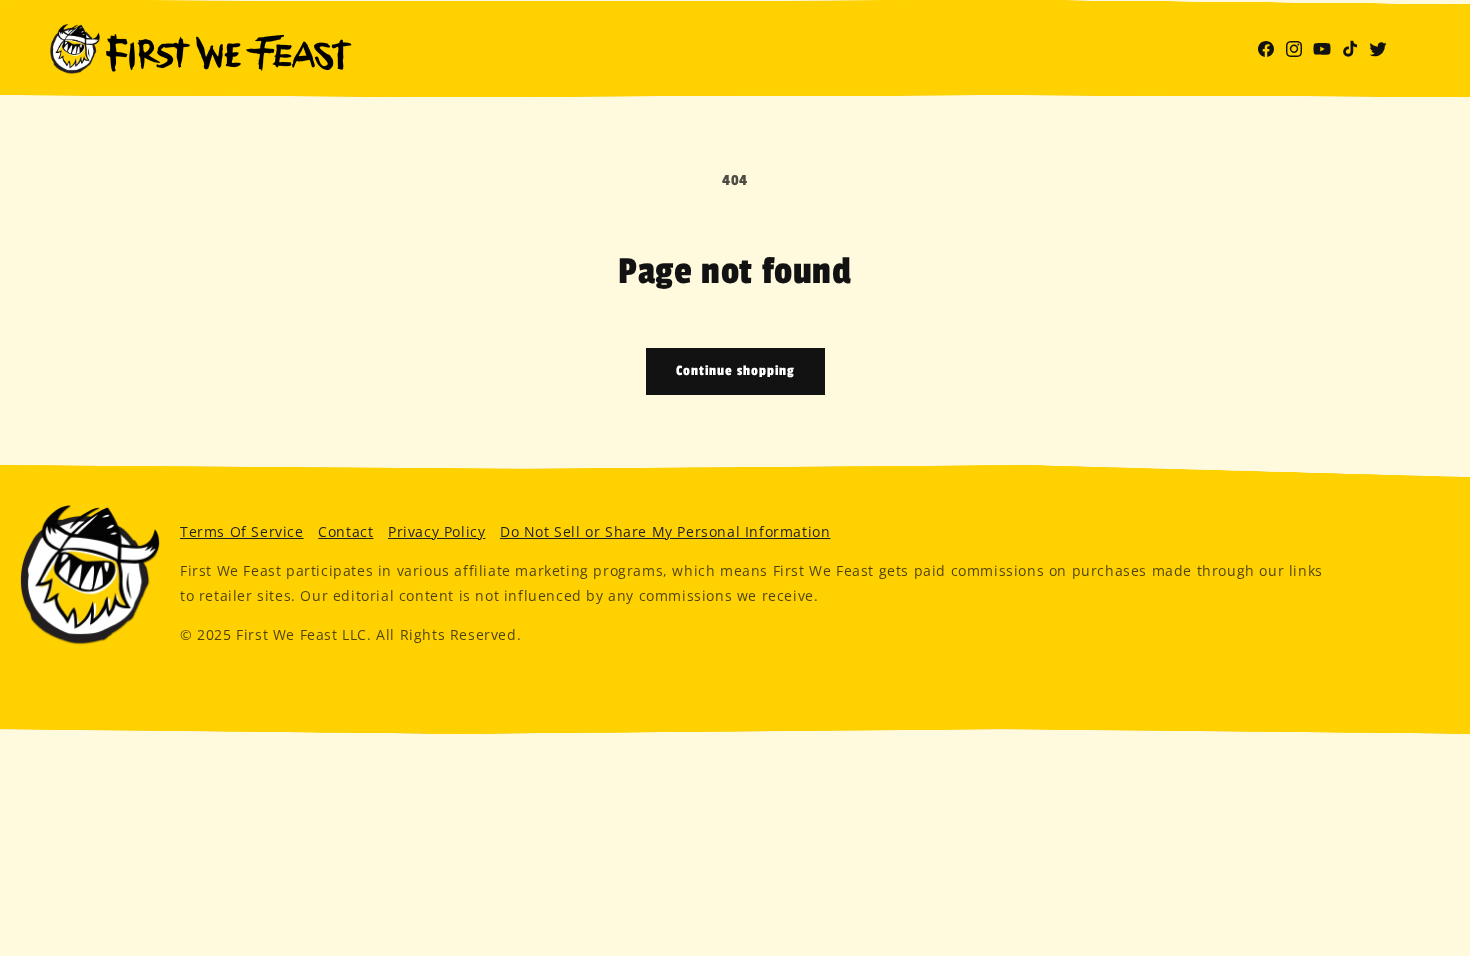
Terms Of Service (242, 531)
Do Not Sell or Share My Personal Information (665, 531)
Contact (345, 531)
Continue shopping (735, 370)
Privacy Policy (436, 531)
